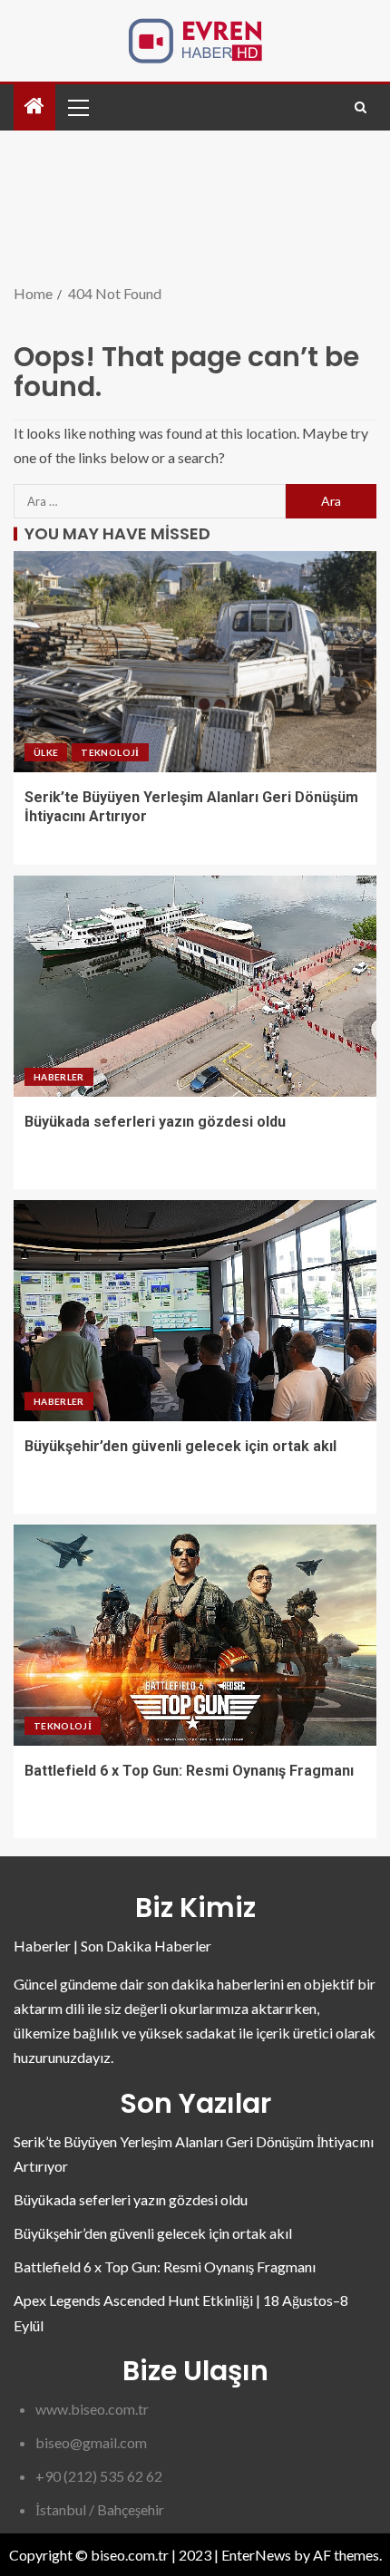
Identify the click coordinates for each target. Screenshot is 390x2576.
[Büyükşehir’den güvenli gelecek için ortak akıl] (195, 1311)
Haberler (59, 1077)
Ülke (46, 752)
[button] (77, 107)
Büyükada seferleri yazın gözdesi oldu (155, 1122)
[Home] (34, 107)
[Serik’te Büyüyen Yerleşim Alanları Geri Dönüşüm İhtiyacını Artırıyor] (195, 662)
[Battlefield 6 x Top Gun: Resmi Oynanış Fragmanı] (195, 1635)
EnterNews (256, 2555)
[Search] (361, 107)
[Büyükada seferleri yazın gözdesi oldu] (195, 986)
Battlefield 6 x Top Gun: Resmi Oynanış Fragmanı (189, 1771)
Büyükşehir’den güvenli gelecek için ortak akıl (180, 1446)
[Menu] (77, 107)
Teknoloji (110, 752)
